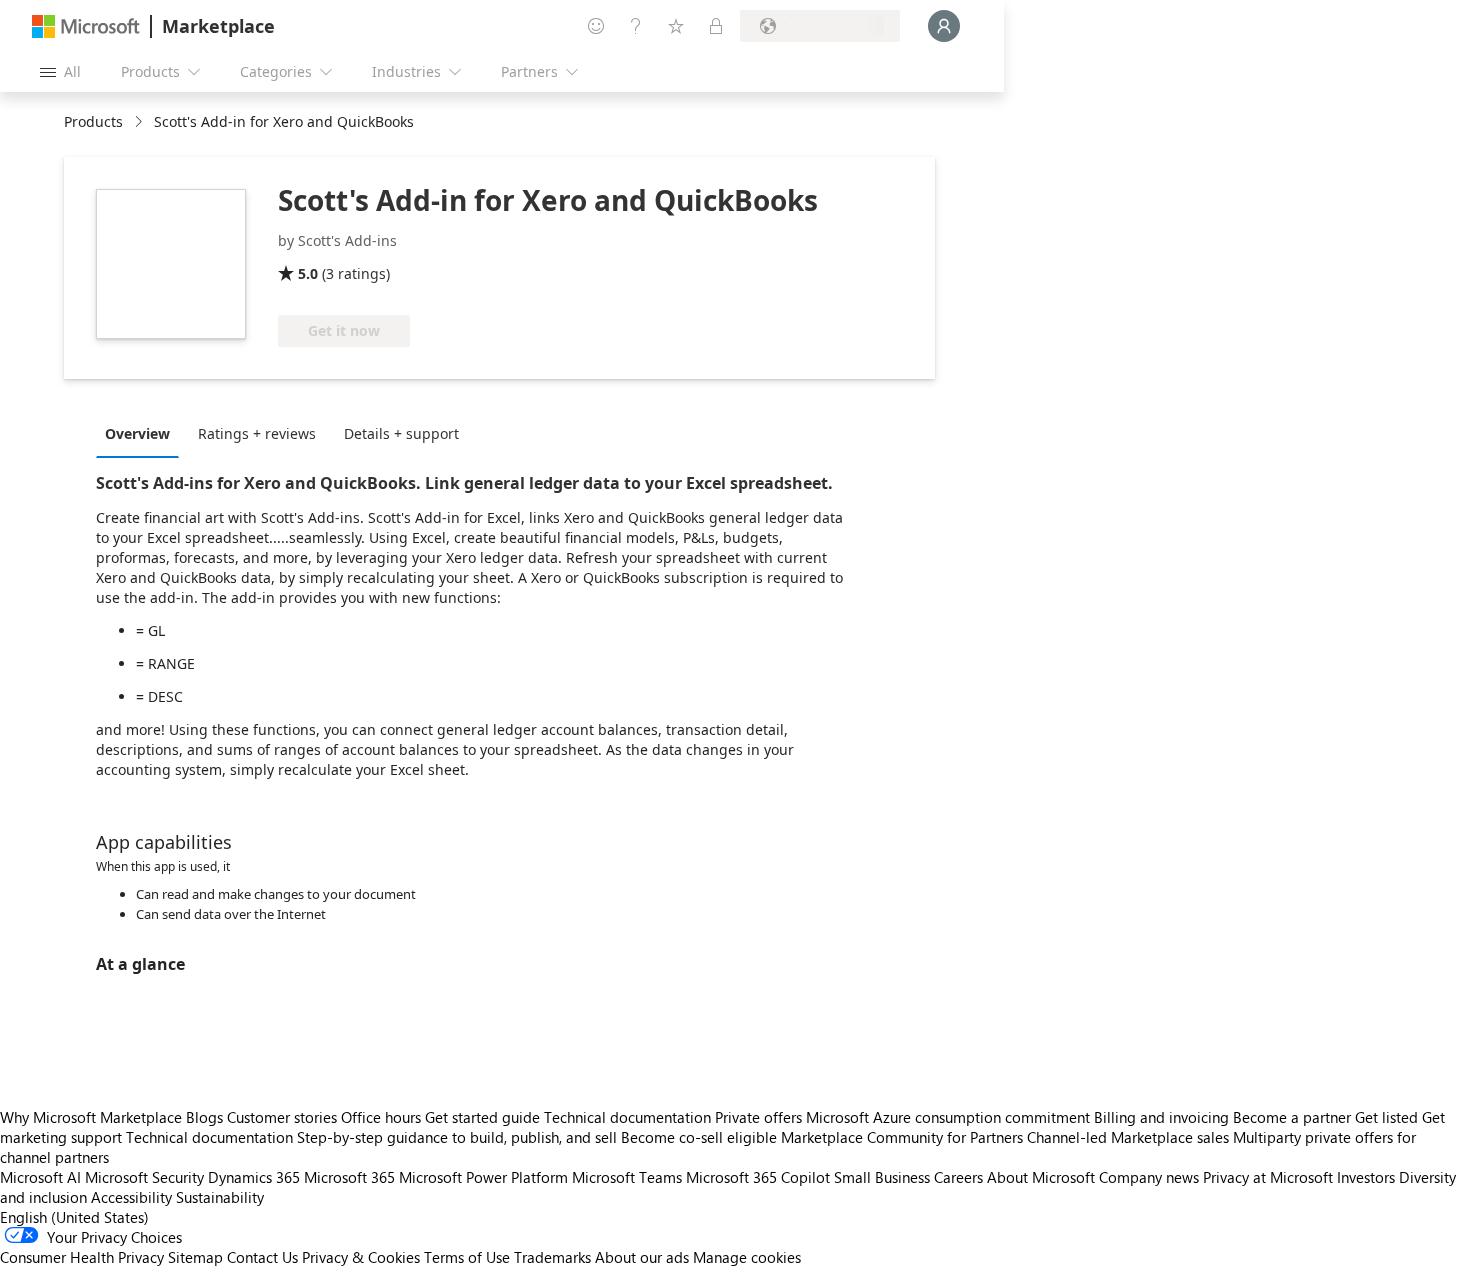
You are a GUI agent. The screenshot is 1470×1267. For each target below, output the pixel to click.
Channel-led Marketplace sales (1128, 1137)
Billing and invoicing (1161, 1117)
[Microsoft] (86, 26)
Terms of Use (467, 1257)
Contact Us (262, 1257)
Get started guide (482, 1117)
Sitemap (195, 1257)
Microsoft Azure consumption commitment (950, 1117)
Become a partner (1292, 1117)
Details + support (401, 433)
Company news (1149, 1177)
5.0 (308, 273)
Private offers (758, 1117)
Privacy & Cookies (361, 1257)
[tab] (142, 433)
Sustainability (220, 1197)
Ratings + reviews (257, 433)
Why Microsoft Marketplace (91, 1117)
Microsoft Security (144, 1177)
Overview (137, 433)
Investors (1366, 1177)
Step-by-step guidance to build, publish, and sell (457, 1137)
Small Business (882, 1177)
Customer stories (282, 1117)
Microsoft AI (40, 1177)
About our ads (642, 1257)
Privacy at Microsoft (1268, 1177)
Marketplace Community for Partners (902, 1137)
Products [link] (93, 121)
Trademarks (552, 1257)
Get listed (1386, 1117)
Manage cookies (747, 1257)
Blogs (204, 1117)
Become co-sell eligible (699, 1137)
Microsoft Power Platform (483, 1177)
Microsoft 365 (349, 1177)
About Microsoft (1041, 1177)
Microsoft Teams (627, 1177)
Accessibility (131, 1197)
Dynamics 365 (254, 1177)
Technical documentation (627, 1117)
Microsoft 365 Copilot (758, 1177)
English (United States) (74, 1217)
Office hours (381, 1117)
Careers (958, 1177)
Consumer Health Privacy (82, 1257)
